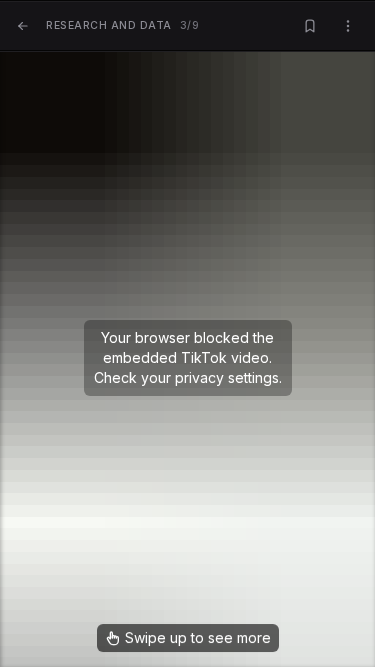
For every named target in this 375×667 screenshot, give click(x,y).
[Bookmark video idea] (310, 26)
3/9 (122, 25)
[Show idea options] (348, 26)
